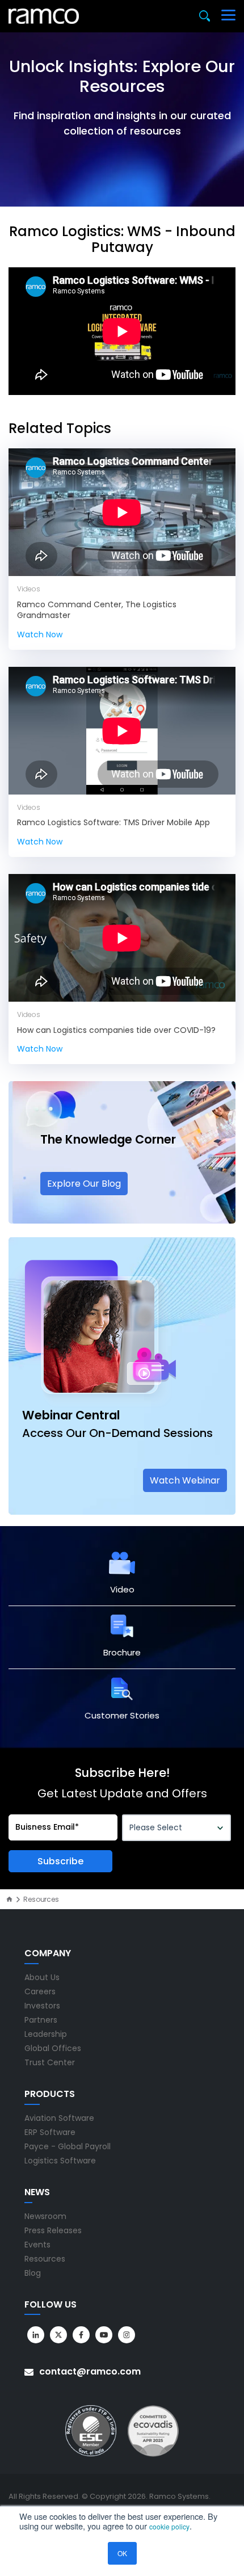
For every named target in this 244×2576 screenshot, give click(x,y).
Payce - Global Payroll (68, 2146)
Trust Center (50, 2062)
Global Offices (53, 2048)
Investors (42, 2006)
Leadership (46, 2034)
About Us (42, 1977)
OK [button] (122, 2553)
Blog (33, 2273)
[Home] (9, 1899)
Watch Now (40, 634)
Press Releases (53, 2230)
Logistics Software (60, 2161)
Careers (40, 1991)
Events (37, 2245)
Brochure (122, 1652)
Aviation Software (59, 2118)
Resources (45, 2259)
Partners (41, 2020)
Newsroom (45, 2216)
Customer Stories (122, 1715)
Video (122, 1589)
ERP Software (50, 2132)
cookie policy (169, 2526)
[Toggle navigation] (228, 16)
